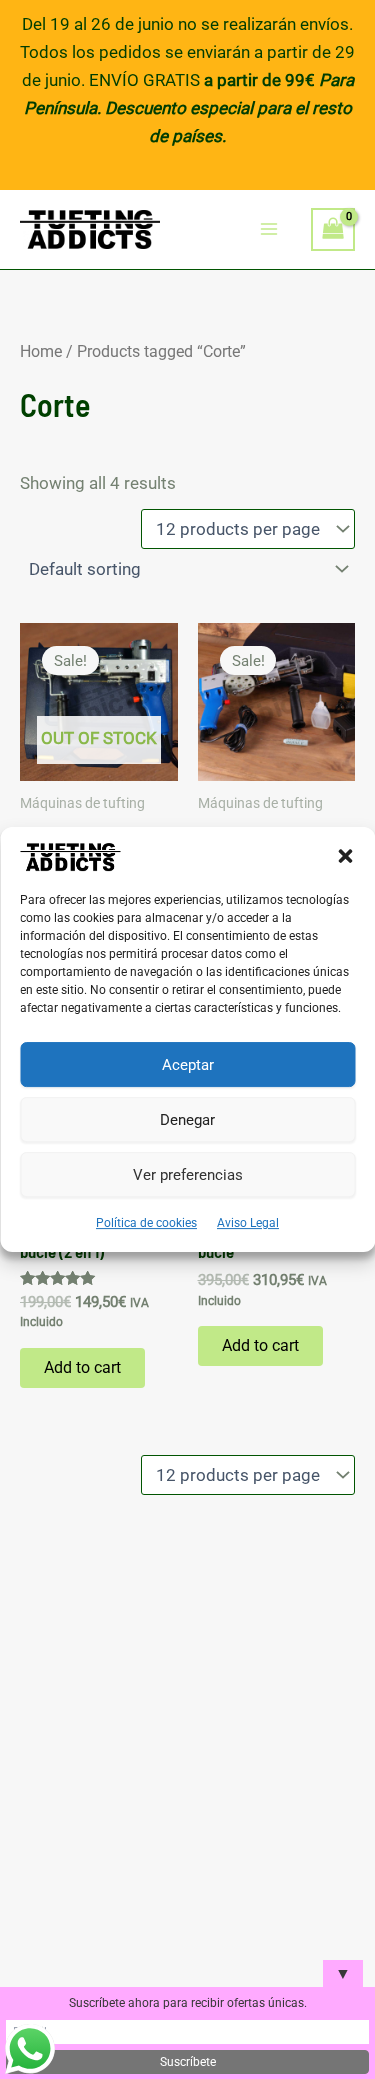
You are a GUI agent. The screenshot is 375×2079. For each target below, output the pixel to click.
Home (41, 351)
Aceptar (188, 1065)
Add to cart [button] (82, 1367)
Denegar (187, 1120)
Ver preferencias (188, 1175)
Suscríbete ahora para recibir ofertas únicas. (188, 2003)
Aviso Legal (248, 1223)
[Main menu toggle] (270, 230)
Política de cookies (146, 1223)
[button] (345, 856)
